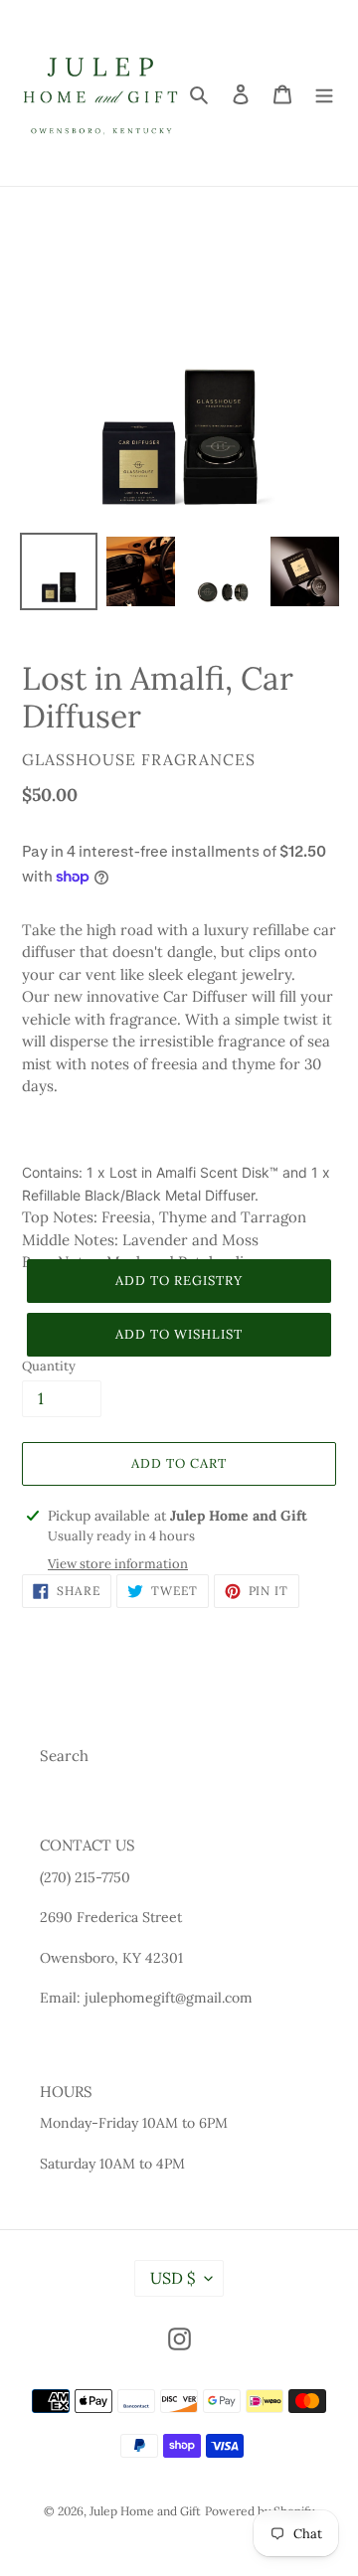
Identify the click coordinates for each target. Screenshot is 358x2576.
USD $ (173, 2278)
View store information (118, 1564)
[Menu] (324, 93)
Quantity (49, 1366)
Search (64, 1756)
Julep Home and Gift (145, 2511)
